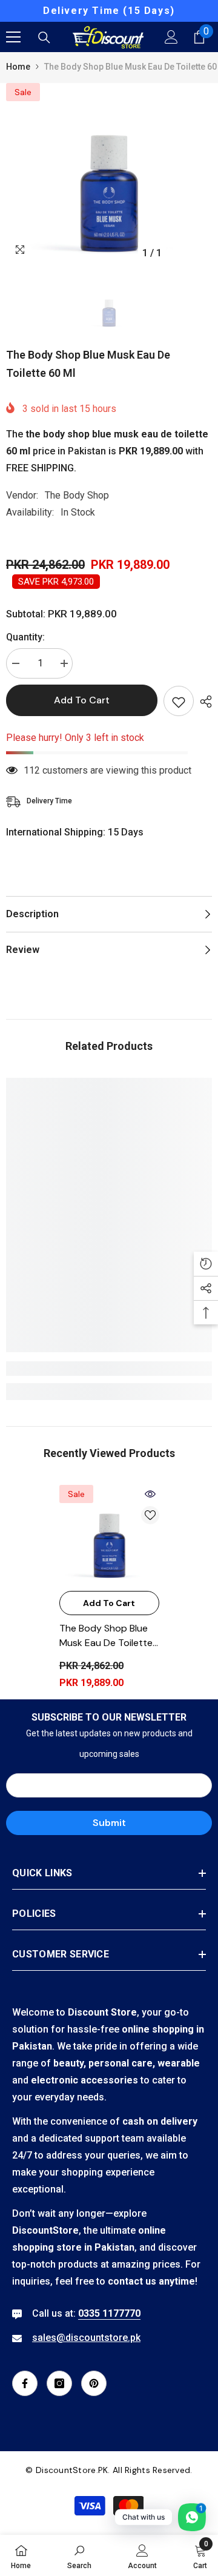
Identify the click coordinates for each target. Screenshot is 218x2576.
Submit (109, 1823)
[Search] (44, 38)
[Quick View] (150, 1494)
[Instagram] (59, 2383)
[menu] (13, 37)
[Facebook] (25, 2383)
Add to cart (82, 700)
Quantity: (25, 637)
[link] (109, 1369)
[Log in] (171, 37)
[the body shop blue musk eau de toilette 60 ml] (109, 1535)
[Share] (203, 702)
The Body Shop (77, 495)
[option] (109, 11)
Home (18, 67)
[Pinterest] (94, 2383)
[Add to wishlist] (179, 701)
